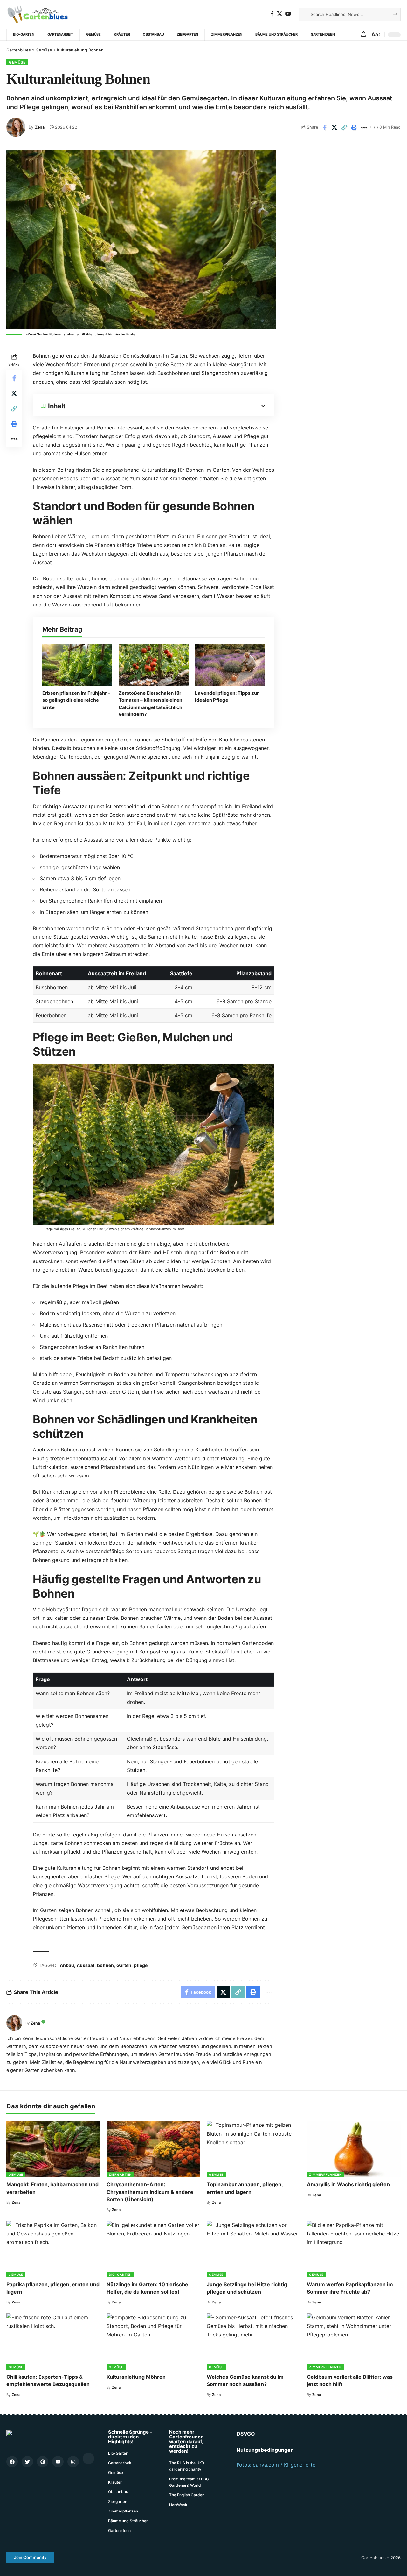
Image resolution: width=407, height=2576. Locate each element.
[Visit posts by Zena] (16, 127)
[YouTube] (288, 14)
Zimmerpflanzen (325, 2174)
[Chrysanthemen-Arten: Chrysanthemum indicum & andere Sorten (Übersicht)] (153, 2149)
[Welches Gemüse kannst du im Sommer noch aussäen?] (254, 2341)
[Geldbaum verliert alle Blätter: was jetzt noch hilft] (354, 2341)
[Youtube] (58, 2462)
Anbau (67, 1965)
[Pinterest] (43, 2462)
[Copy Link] (344, 127)
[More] (364, 127)
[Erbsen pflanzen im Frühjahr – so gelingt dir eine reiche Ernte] (77, 665)
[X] (279, 14)
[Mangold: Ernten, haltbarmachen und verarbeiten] (53, 2149)
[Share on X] (335, 127)
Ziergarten (120, 2174)
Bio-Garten (120, 2275)
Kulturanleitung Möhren (136, 2377)
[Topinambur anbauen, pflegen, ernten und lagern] (254, 2149)
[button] (30, 2557)
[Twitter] (27, 2462)
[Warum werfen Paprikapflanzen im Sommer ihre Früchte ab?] (354, 2249)
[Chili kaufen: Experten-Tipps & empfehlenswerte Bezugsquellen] (53, 2341)
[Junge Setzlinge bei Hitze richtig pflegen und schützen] (254, 2249)
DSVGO (246, 2434)
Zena (40, 127)
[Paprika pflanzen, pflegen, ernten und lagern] (53, 2249)
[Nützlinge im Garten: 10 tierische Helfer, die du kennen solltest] (153, 2249)
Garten (124, 1965)
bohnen (105, 1965)
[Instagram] (73, 2462)
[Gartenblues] (40, 14)
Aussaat (86, 1965)
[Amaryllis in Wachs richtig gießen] (354, 2149)
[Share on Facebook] (325, 127)
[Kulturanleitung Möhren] (153, 2341)
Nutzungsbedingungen (265, 2450)
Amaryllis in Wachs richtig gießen (348, 2184)
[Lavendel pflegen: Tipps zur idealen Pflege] (230, 665)
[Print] (354, 127)
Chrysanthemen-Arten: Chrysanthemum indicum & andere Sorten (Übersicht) (150, 2192)
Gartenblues (19, 50)
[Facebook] (272, 14)
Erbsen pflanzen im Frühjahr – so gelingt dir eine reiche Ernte (76, 700)
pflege (141, 1965)
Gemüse (44, 50)
